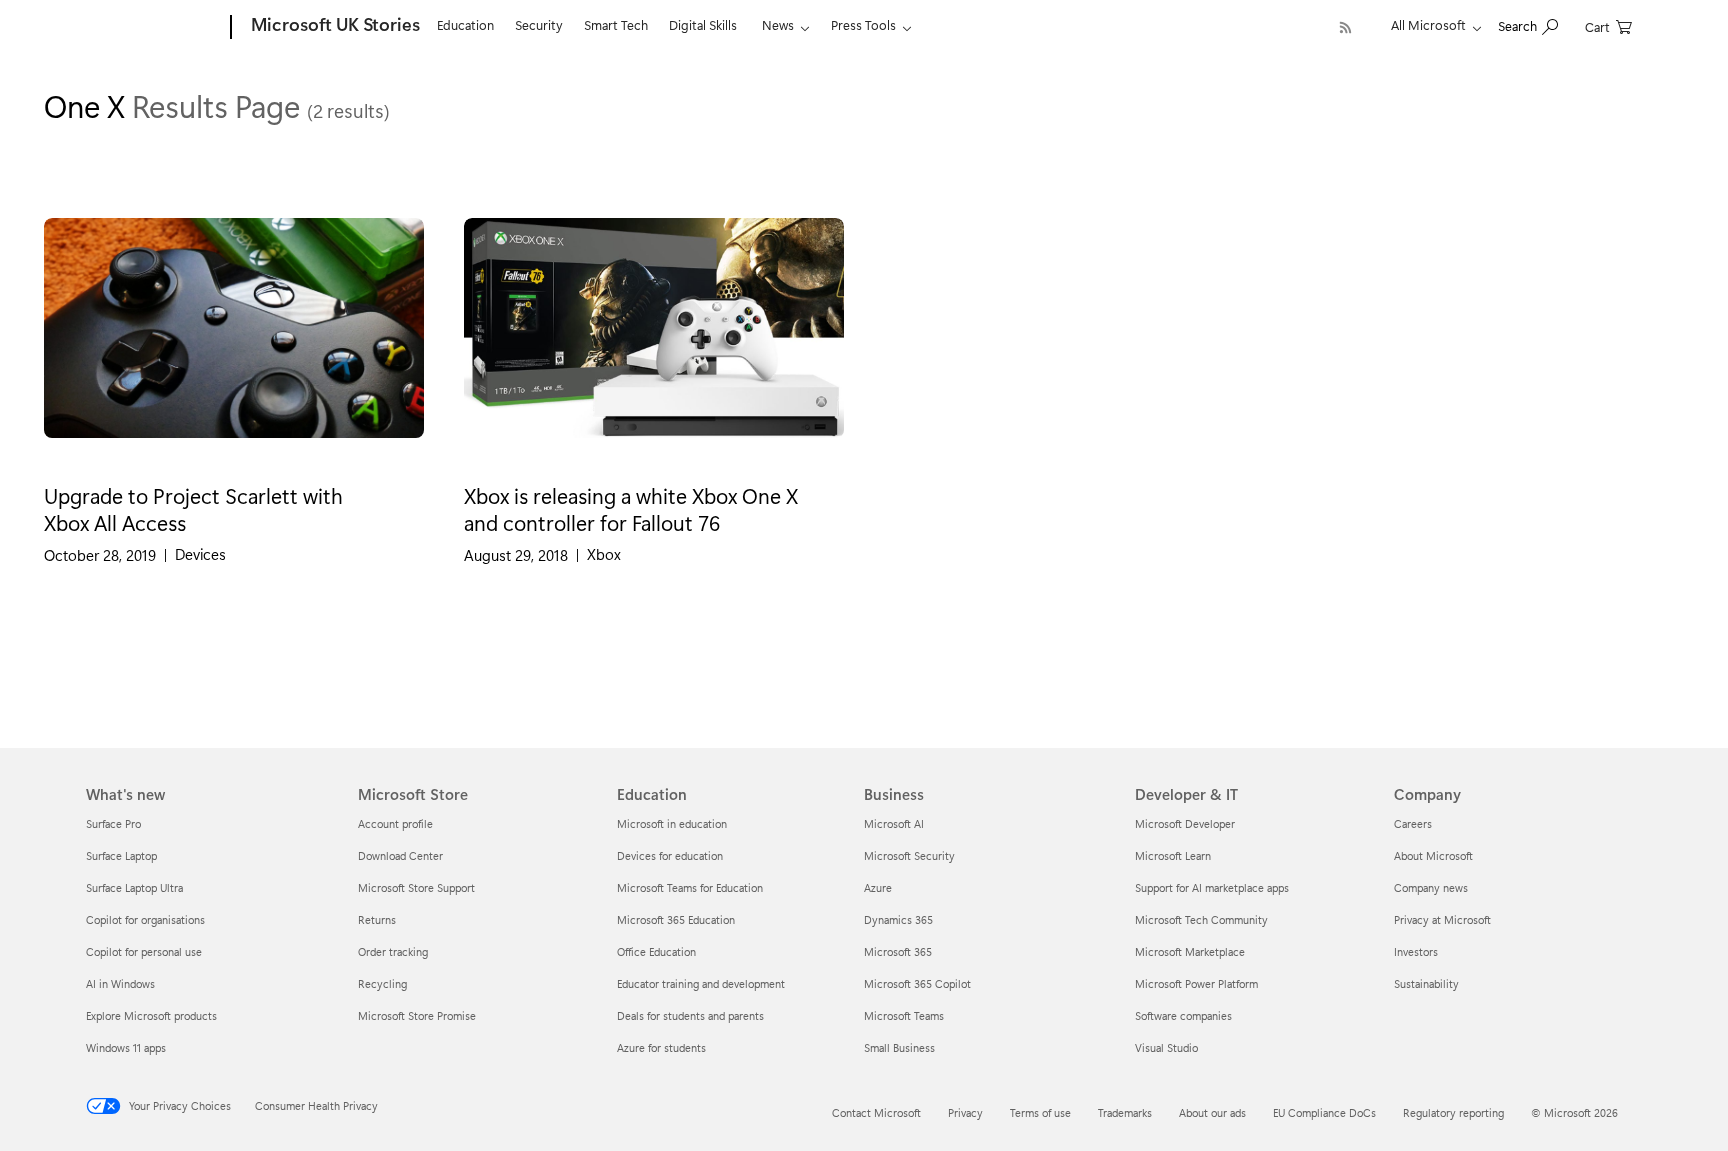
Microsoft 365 (898, 951)
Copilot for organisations (145, 919)
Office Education (656, 951)
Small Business (899, 1047)
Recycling (382, 983)
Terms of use (1040, 1112)
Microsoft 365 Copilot (917, 983)
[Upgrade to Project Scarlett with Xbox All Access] (234, 344)
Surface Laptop (121, 855)
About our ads (1212, 1112)
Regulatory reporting (1453, 1112)
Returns (377, 919)
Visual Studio (1166, 1047)
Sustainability (1426, 983)
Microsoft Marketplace (1190, 951)
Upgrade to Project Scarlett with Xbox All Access (193, 508)
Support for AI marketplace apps (1212, 887)
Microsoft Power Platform (1196, 983)
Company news (1431, 887)
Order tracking (393, 951)
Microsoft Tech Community (1201, 919)
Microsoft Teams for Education (690, 887)
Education (465, 24)
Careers (1413, 823)
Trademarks (1125, 1112)
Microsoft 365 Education (676, 919)
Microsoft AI (894, 823)
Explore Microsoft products (151, 1015)
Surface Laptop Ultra (134, 887)
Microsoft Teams (904, 1015)
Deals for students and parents (690, 1015)
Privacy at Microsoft (1442, 919)
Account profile (395, 823)
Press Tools (863, 24)
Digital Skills (703, 24)
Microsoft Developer (1185, 823)
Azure (878, 887)
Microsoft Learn (1173, 855)
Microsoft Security (909, 855)
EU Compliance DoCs (1324, 1112)
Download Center (400, 855)
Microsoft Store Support (416, 887)
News (778, 24)
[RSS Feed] (1345, 27)
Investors (1416, 951)
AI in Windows (120, 983)
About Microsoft (1433, 855)
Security (539, 24)
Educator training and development (701, 983)
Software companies (1183, 1015)
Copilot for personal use (144, 951)
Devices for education (670, 855)
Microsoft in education (672, 823)
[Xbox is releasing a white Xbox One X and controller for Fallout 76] (654, 344)
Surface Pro (113, 823)
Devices (200, 554)
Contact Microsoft (876, 1112)
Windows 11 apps (126, 1047)
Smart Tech (616, 24)
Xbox (604, 554)
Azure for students (661, 1047)
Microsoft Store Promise (417, 1015)
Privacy (965, 1112)
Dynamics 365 (898, 919)
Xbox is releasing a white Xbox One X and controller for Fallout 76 (631, 508)
